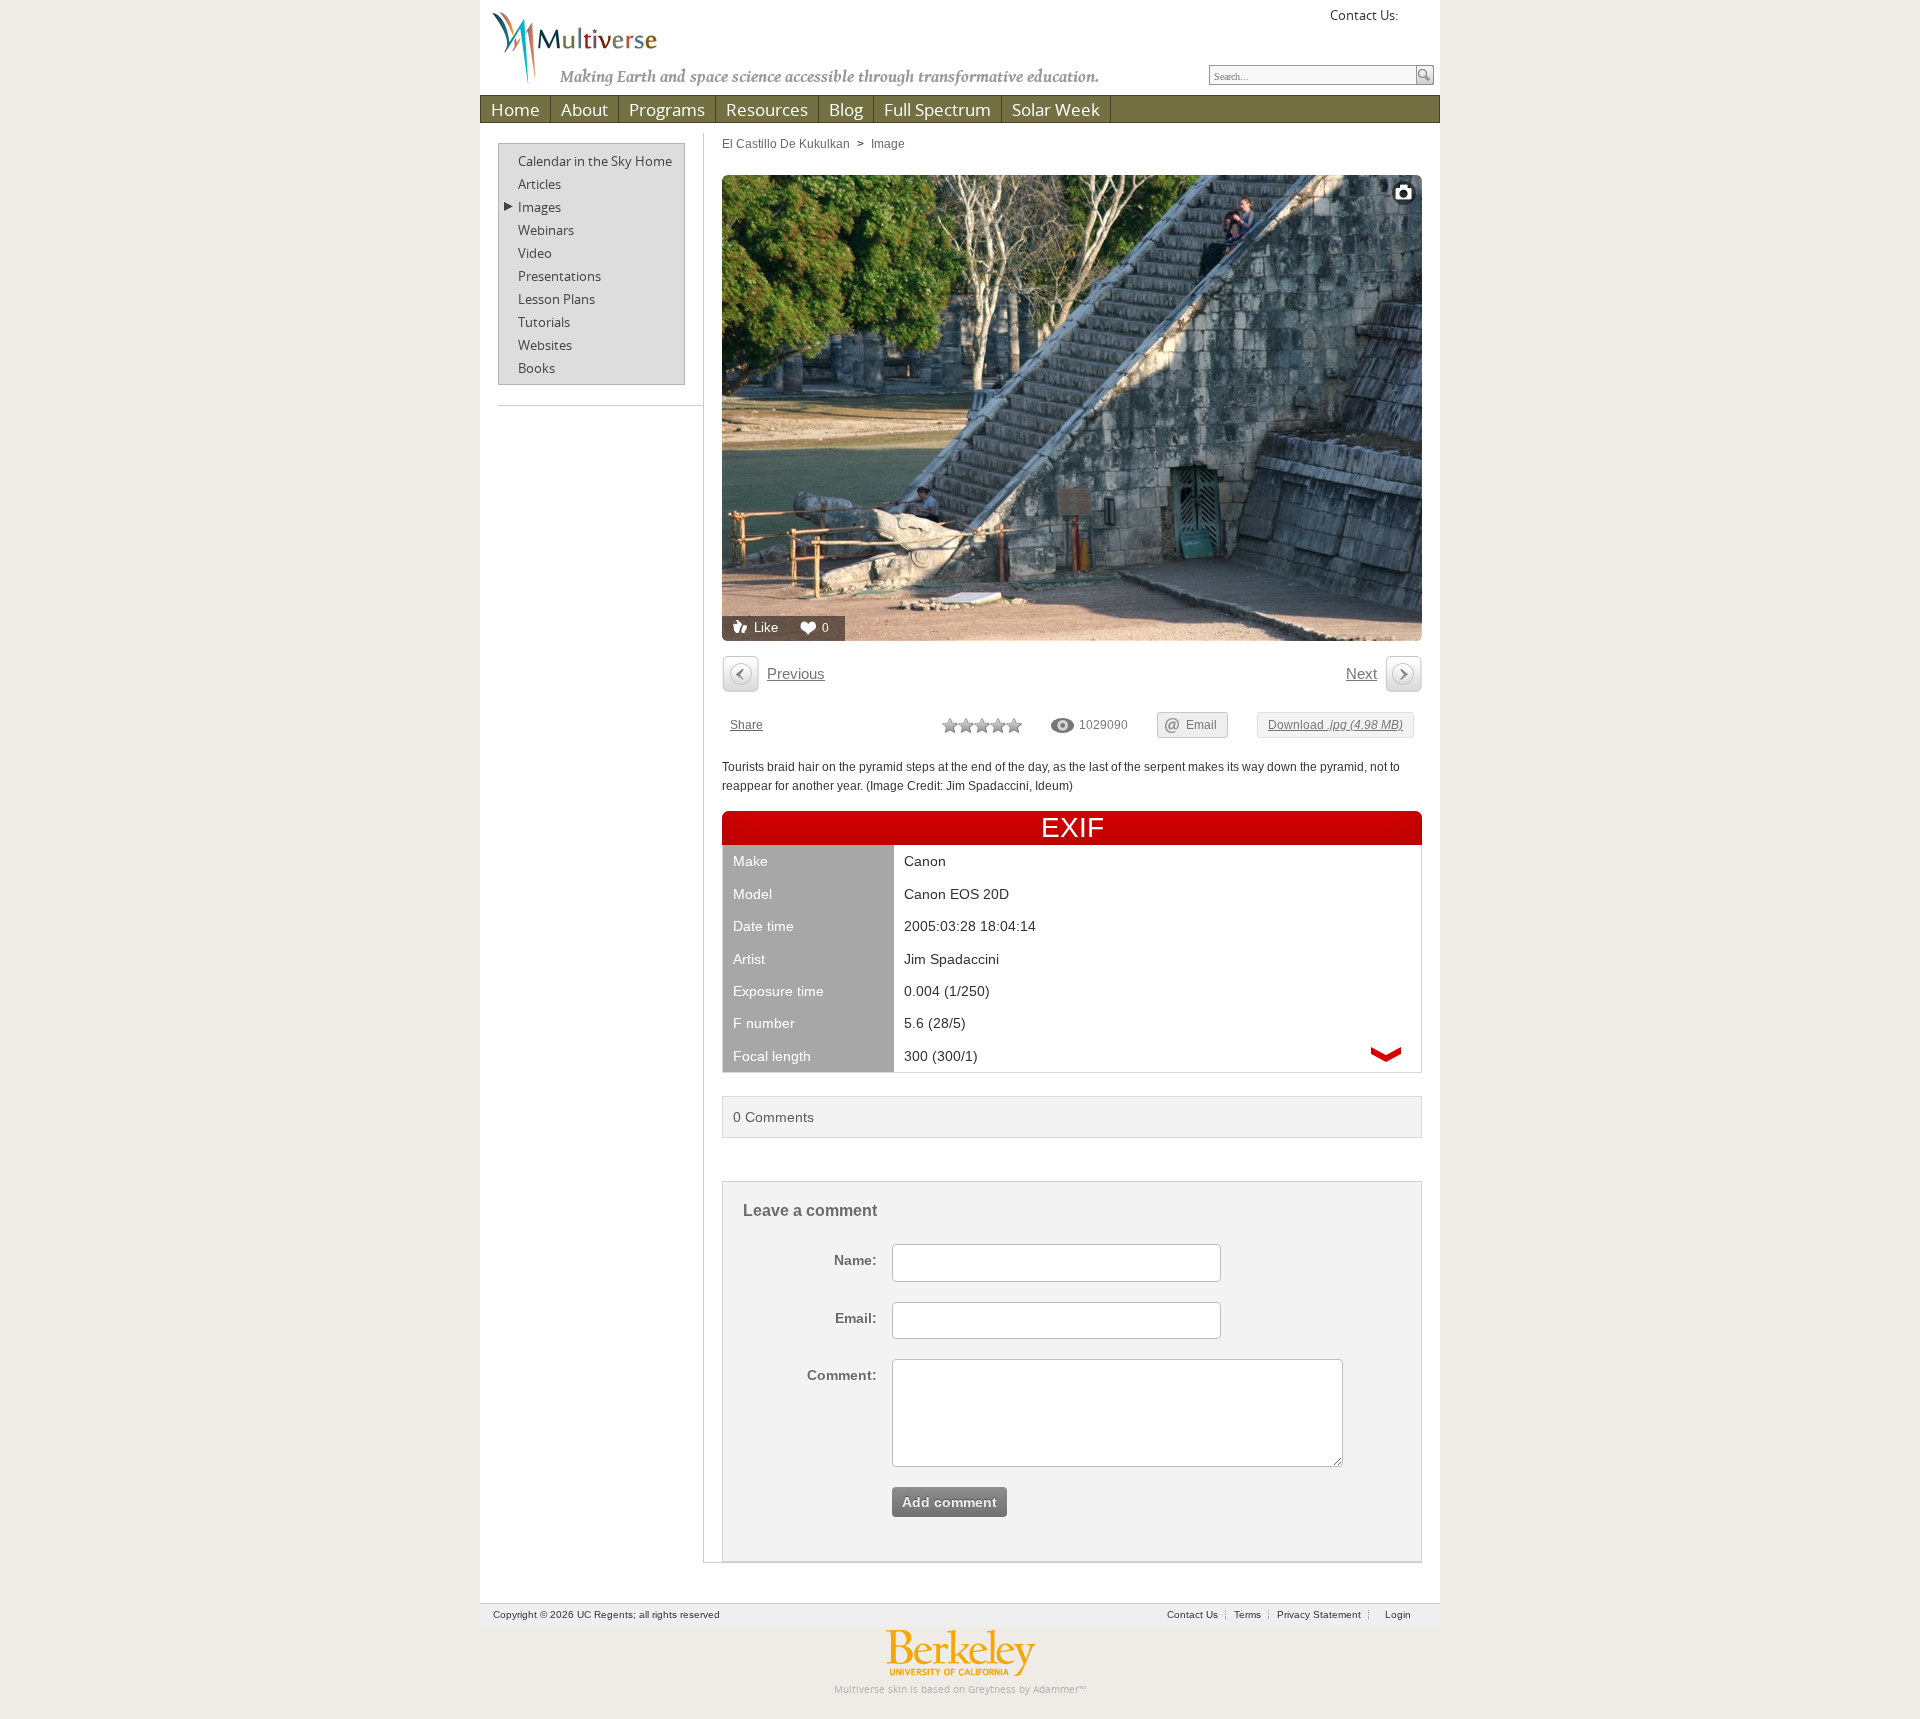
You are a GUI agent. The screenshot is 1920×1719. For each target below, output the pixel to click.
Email (1201, 725)
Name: (855, 1260)
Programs (667, 109)
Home (515, 109)
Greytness (992, 1689)
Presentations (559, 276)
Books (536, 368)
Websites (545, 345)
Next (1361, 673)
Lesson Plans (556, 299)
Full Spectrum (937, 109)
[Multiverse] (589, 46)
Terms (1247, 1614)
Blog (846, 109)
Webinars (546, 230)
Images (539, 207)
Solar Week (1056, 109)
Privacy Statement (1319, 1614)
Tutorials (544, 322)
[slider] (982, 725)
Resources (767, 109)
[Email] (1416, 22)
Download (1335, 725)
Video (535, 253)
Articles (539, 184)
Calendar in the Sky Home (595, 161)
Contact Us (1192, 1614)
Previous (796, 673)
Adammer (1056, 1689)
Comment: (842, 1375)
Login (1398, 1614)
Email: (856, 1318)
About (584, 109)
